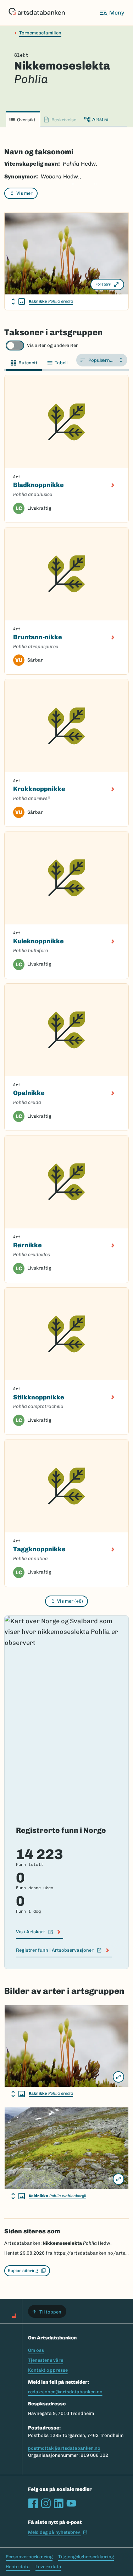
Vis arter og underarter (52, 345)
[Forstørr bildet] (118, 2077)
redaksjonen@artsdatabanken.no (65, 2392)
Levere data (48, 2567)
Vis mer (24, 193)
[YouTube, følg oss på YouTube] (71, 2503)
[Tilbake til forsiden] (37, 13)
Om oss (36, 2350)
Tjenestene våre (46, 2360)
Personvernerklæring (29, 2557)
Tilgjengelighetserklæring (86, 2557)
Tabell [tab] (61, 363)
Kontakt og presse (48, 2370)
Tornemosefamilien (40, 33)
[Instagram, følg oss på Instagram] (46, 2503)
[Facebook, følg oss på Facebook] (33, 2503)
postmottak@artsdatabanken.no (64, 2448)
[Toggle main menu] (112, 13)
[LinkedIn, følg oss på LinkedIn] (59, 2503)
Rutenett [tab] (28, 363)
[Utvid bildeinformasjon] (18, 302)
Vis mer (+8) (70, 1601)
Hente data (18, 2567)
